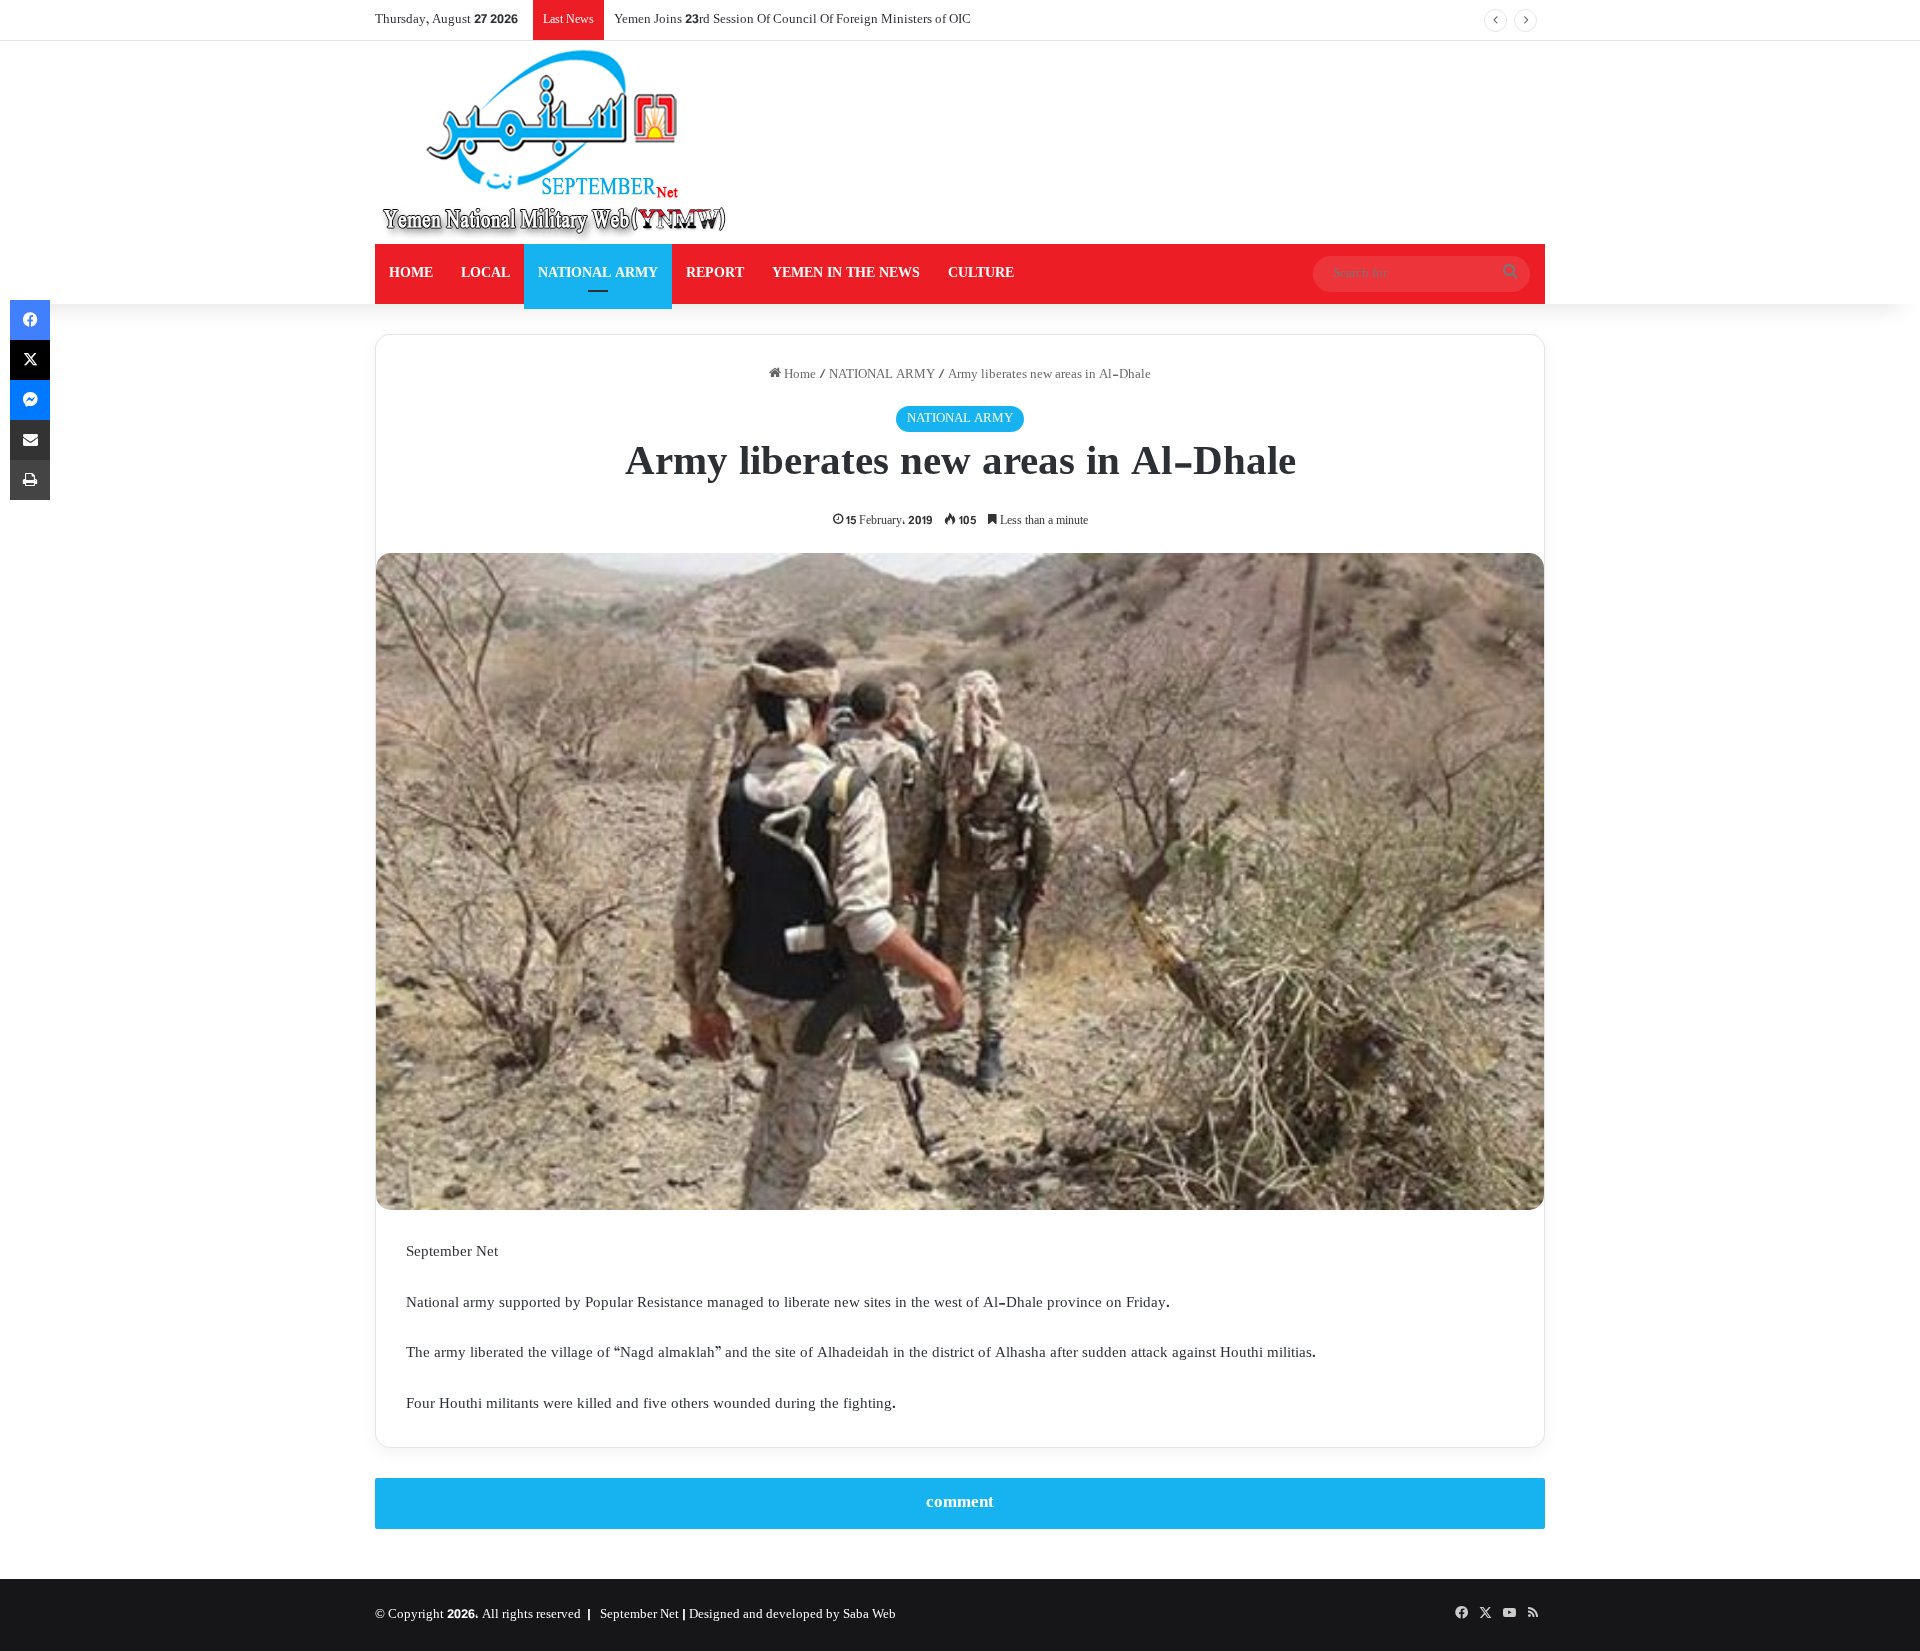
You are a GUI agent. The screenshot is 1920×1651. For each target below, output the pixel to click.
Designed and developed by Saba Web (792, 1615)
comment (960, 1503)
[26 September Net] (556, 142)
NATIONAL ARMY (598, 273)
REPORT (715, 273)
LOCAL (485, 273)
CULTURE (981, 273)
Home (798, 375)
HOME (411, 273)
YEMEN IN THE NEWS (846, 273)
